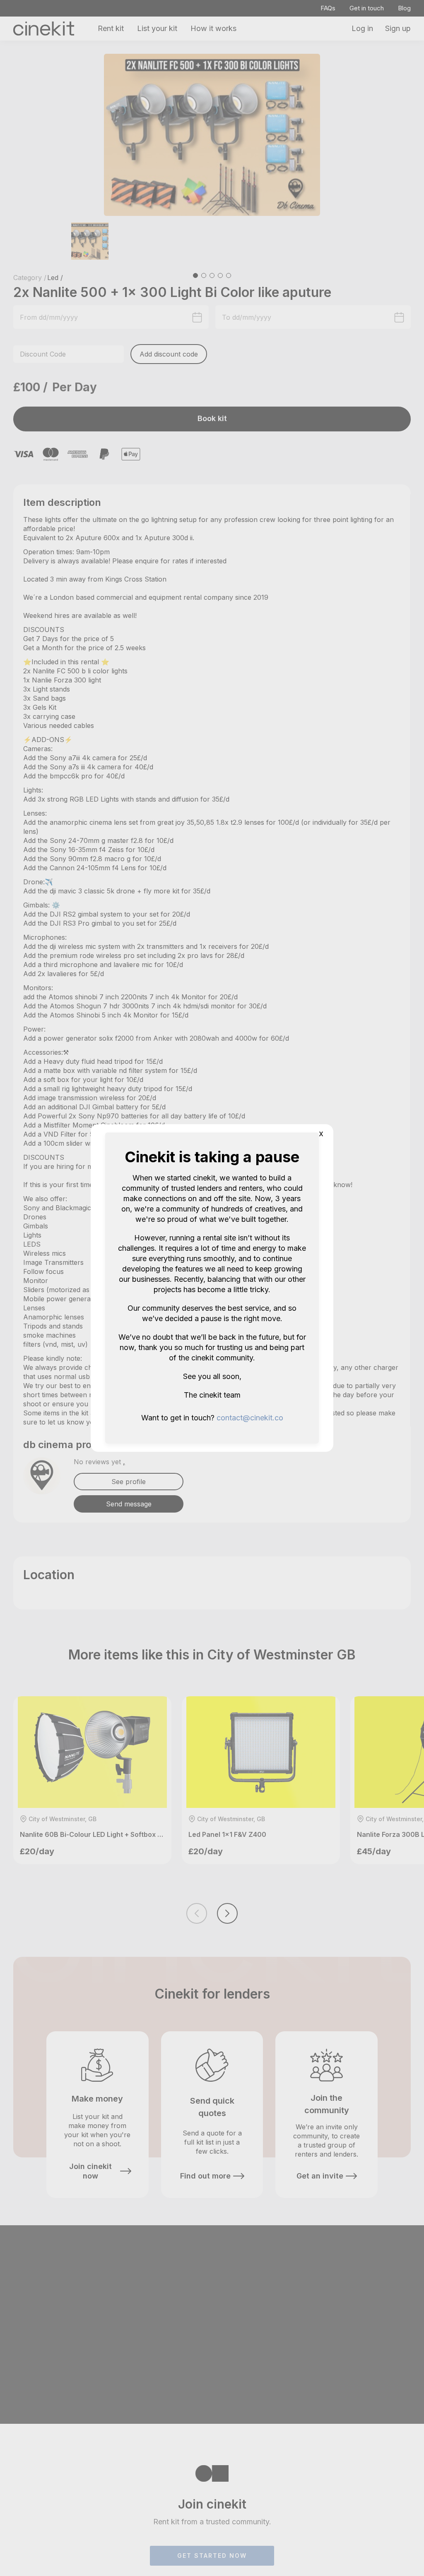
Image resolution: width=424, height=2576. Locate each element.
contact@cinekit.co (250, 1418)
